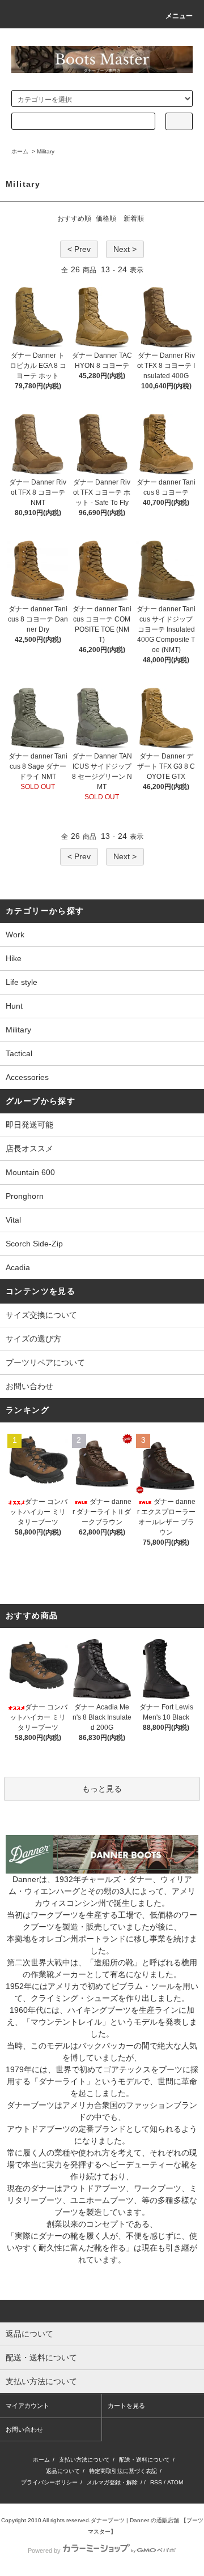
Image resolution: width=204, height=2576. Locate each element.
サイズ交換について (41, 1315)
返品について (63, 2471)
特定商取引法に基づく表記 (123, 2471)
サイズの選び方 (33, 1339)
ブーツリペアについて (45, 1362)
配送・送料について (144, 2460)
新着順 (134, 218)
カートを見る (126, 2406)
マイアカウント (27, 2406)
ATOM (175, 2482)
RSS (156, 2482)
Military (46, 151)
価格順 (106, 218)
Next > (125, 249)
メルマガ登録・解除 (112, 2482)
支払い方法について (84, 2460)
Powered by (44, 2551)
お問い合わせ (29, 1386)
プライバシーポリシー (49, 2482)
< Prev (79, 249)
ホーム (20, 151)
